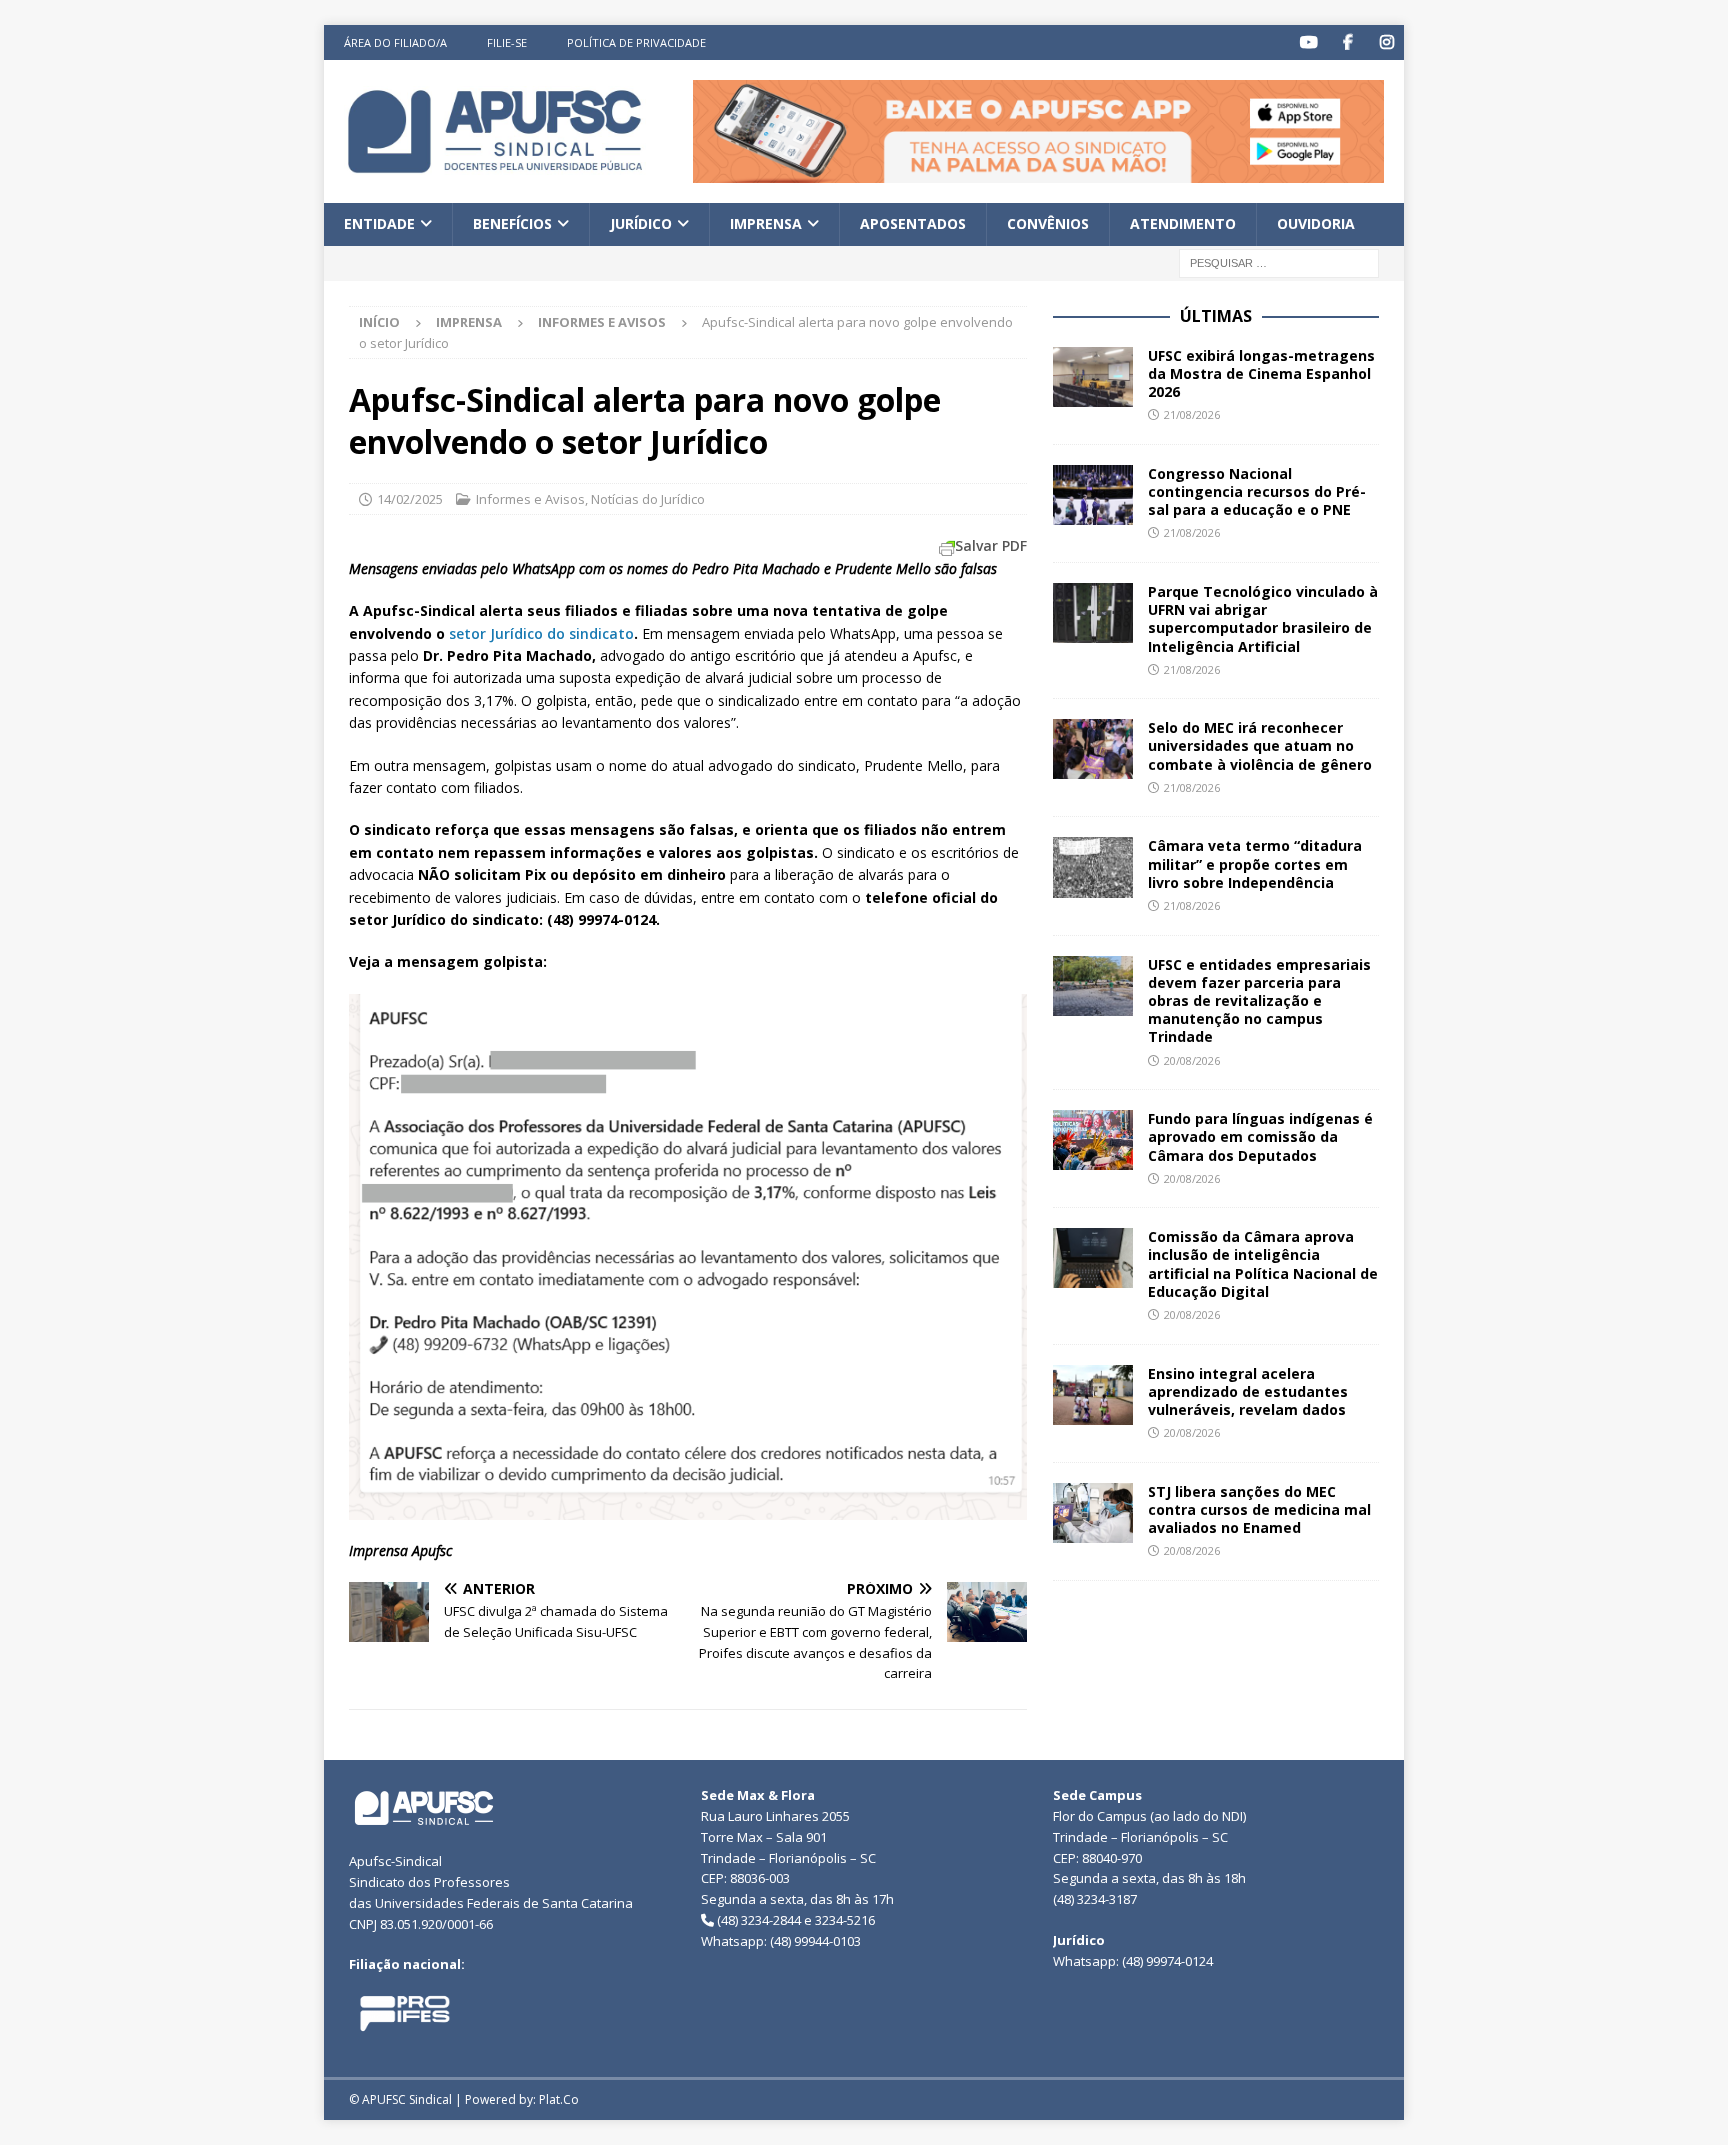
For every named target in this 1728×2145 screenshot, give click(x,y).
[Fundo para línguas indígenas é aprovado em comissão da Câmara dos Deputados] (1093, 1140)
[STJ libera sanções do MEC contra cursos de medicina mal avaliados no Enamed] (1093, 1513)
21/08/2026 (1192, 414)
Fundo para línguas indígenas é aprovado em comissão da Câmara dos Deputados (1260, 1136)
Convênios (1048, 223)
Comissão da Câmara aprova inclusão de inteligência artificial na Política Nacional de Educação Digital (1263, 1264)
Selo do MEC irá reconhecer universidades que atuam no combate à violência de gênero (1260, 745)
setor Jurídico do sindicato (541, 633)
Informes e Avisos (530, 499)
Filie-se (507, 42)
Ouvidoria (1316, 223)
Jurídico (641, 223)
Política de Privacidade (636, 42)
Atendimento (1183, 223)
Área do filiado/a (395, 42)
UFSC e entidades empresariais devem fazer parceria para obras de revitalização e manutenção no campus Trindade (1259, 1001)
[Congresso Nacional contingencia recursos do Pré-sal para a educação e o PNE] (1093, 495)
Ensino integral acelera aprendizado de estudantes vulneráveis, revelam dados (1248, 1391)
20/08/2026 (1192, 1060)
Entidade (379, 223)
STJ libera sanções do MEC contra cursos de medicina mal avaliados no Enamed (1259, 1509)
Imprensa (766, 223)
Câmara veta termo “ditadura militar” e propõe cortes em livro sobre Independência (1255, 863)
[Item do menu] (1308, 42)
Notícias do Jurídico (648, 499)
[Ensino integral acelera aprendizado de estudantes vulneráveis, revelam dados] (1093, 1395)
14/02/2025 (410, 499)
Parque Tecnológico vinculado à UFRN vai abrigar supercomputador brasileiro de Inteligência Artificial (1263, 619)
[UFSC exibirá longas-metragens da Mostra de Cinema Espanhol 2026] (1093, 377)
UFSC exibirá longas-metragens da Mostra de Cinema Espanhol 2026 (1261, 373)
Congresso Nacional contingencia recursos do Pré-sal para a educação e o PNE (1257, 491)
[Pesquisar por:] (1279, 261)
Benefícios (512, 223)
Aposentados (913, 223)
